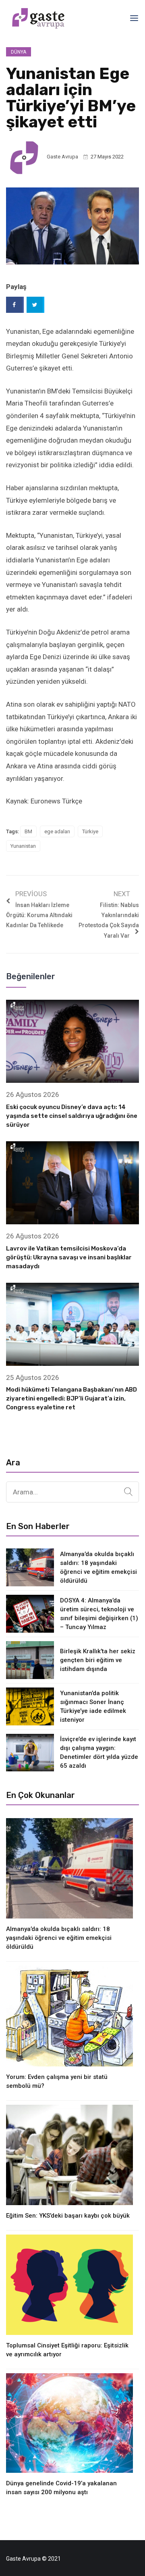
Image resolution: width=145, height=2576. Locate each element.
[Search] (128, 1492)
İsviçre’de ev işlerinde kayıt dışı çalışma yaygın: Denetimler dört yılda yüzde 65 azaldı (99, 1752)
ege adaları (57, 831)
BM (28, 831)
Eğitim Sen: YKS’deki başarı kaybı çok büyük (68, 2216)
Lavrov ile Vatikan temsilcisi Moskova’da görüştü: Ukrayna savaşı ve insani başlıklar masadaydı (69, 1257)
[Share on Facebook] (15, 305)
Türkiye (90, 831)
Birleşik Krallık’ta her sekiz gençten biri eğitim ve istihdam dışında (98, 1660)
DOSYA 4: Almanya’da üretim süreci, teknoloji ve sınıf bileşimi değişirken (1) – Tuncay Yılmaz (99, 1614)
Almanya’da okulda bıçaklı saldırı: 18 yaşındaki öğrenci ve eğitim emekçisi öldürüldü (98, 1567)
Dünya (19, 52)
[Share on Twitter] (35, 305)
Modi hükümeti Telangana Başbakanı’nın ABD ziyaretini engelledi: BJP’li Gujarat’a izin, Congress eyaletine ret (71, 1398)
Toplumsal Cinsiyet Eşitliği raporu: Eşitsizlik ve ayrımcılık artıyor (67, 2350)
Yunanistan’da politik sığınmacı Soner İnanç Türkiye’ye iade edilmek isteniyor (93, 1706)
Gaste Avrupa (62, 157)
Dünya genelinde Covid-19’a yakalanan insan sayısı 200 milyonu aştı (61, 2488)
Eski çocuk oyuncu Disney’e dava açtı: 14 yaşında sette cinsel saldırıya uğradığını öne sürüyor (72, 1116)
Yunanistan (23, 846)
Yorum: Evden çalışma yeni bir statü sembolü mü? (57, 2081)
